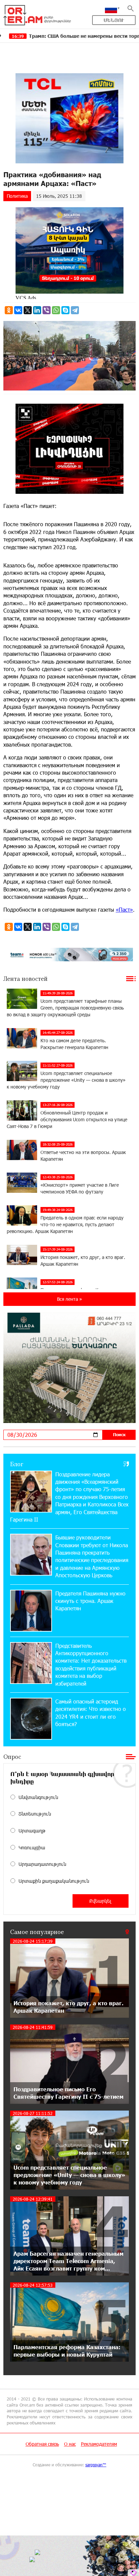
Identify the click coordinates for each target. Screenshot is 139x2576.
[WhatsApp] (56, 310)
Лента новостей (25, 978)
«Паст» (124, 909)
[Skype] (65, 310)
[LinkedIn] (37, 310)
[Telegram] (75, 310)
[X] (28, 310)
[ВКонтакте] (18, 310)
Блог (17, 1464)
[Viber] (47, 310)
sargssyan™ (96, 2465)
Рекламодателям (99, 2444)
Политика (17, 196)
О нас (70, 2444)
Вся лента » (69, 1299)
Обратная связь (42, 2444)
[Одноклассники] (9, 310)
